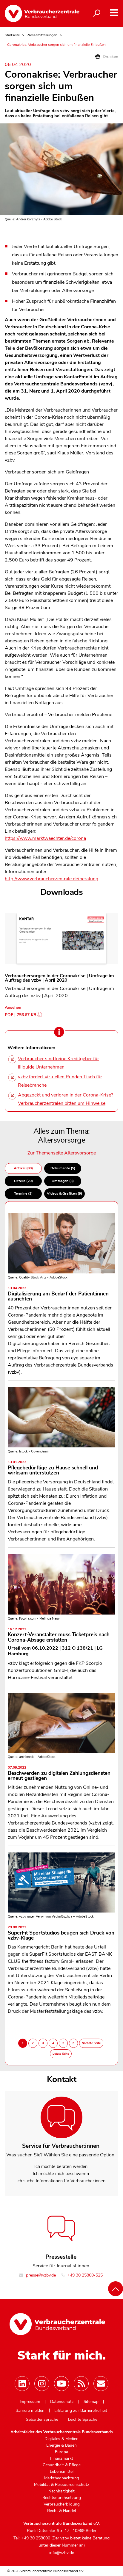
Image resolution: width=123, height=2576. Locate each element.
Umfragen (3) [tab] (63, 1181)
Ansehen (13, 1007)
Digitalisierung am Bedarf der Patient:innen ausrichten (58, 1294)
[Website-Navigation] (114, 13)
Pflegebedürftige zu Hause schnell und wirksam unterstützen (53, 1468)
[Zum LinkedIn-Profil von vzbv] (22, 2384)
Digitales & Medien (61, 2439)
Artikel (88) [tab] (23, 1168)
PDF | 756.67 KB (21, 1015)
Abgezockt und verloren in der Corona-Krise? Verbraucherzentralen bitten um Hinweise (66, 1099)
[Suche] (97, 13)
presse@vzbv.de (40, 2275)
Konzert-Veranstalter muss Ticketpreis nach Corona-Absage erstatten (59, 1635)
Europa (61, 2452)
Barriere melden (30, 2411)
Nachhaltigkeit (61, 2491)
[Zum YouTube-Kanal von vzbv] (61, 2384)
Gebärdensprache (42, 2420)
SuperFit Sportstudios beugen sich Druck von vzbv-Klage (61, 1933)
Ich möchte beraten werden (61, 2166)
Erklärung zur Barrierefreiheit (81, 2411)
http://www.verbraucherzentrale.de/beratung (51, 879)
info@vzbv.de (62, 2553)
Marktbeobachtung (62, 2478)
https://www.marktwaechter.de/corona (45, 838)
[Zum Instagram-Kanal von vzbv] (42, 2384)
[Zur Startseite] (41, 13)
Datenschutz (62, 2402)
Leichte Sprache (83, 2420)
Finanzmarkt (62, 2459)
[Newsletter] (101, 2384)
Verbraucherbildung (62, 2504)
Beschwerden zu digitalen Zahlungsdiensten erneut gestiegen (59, 1774)
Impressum (30, 2402)
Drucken (110, 57)
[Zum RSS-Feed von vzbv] (81, 2384)
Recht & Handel (61, 2511)
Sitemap (91, 2402)
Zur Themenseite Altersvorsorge (62, 1153)
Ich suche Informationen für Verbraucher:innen (61, 2181)
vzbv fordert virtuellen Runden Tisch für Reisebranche (60, 1081)
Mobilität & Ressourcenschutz (62, 2485)
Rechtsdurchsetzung (62, 2498)
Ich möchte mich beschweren (61, 2174)
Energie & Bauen (61, 2445)
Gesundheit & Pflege (62, 2465)
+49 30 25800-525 (84, 2275)
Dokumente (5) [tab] (63, 1168)
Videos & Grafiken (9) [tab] (64, 1193)
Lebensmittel (62, 2472)
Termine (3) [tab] (23, 1193)
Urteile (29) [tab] (23, 1181)
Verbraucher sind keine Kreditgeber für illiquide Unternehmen (59, 1063)
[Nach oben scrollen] (116, 2289)
